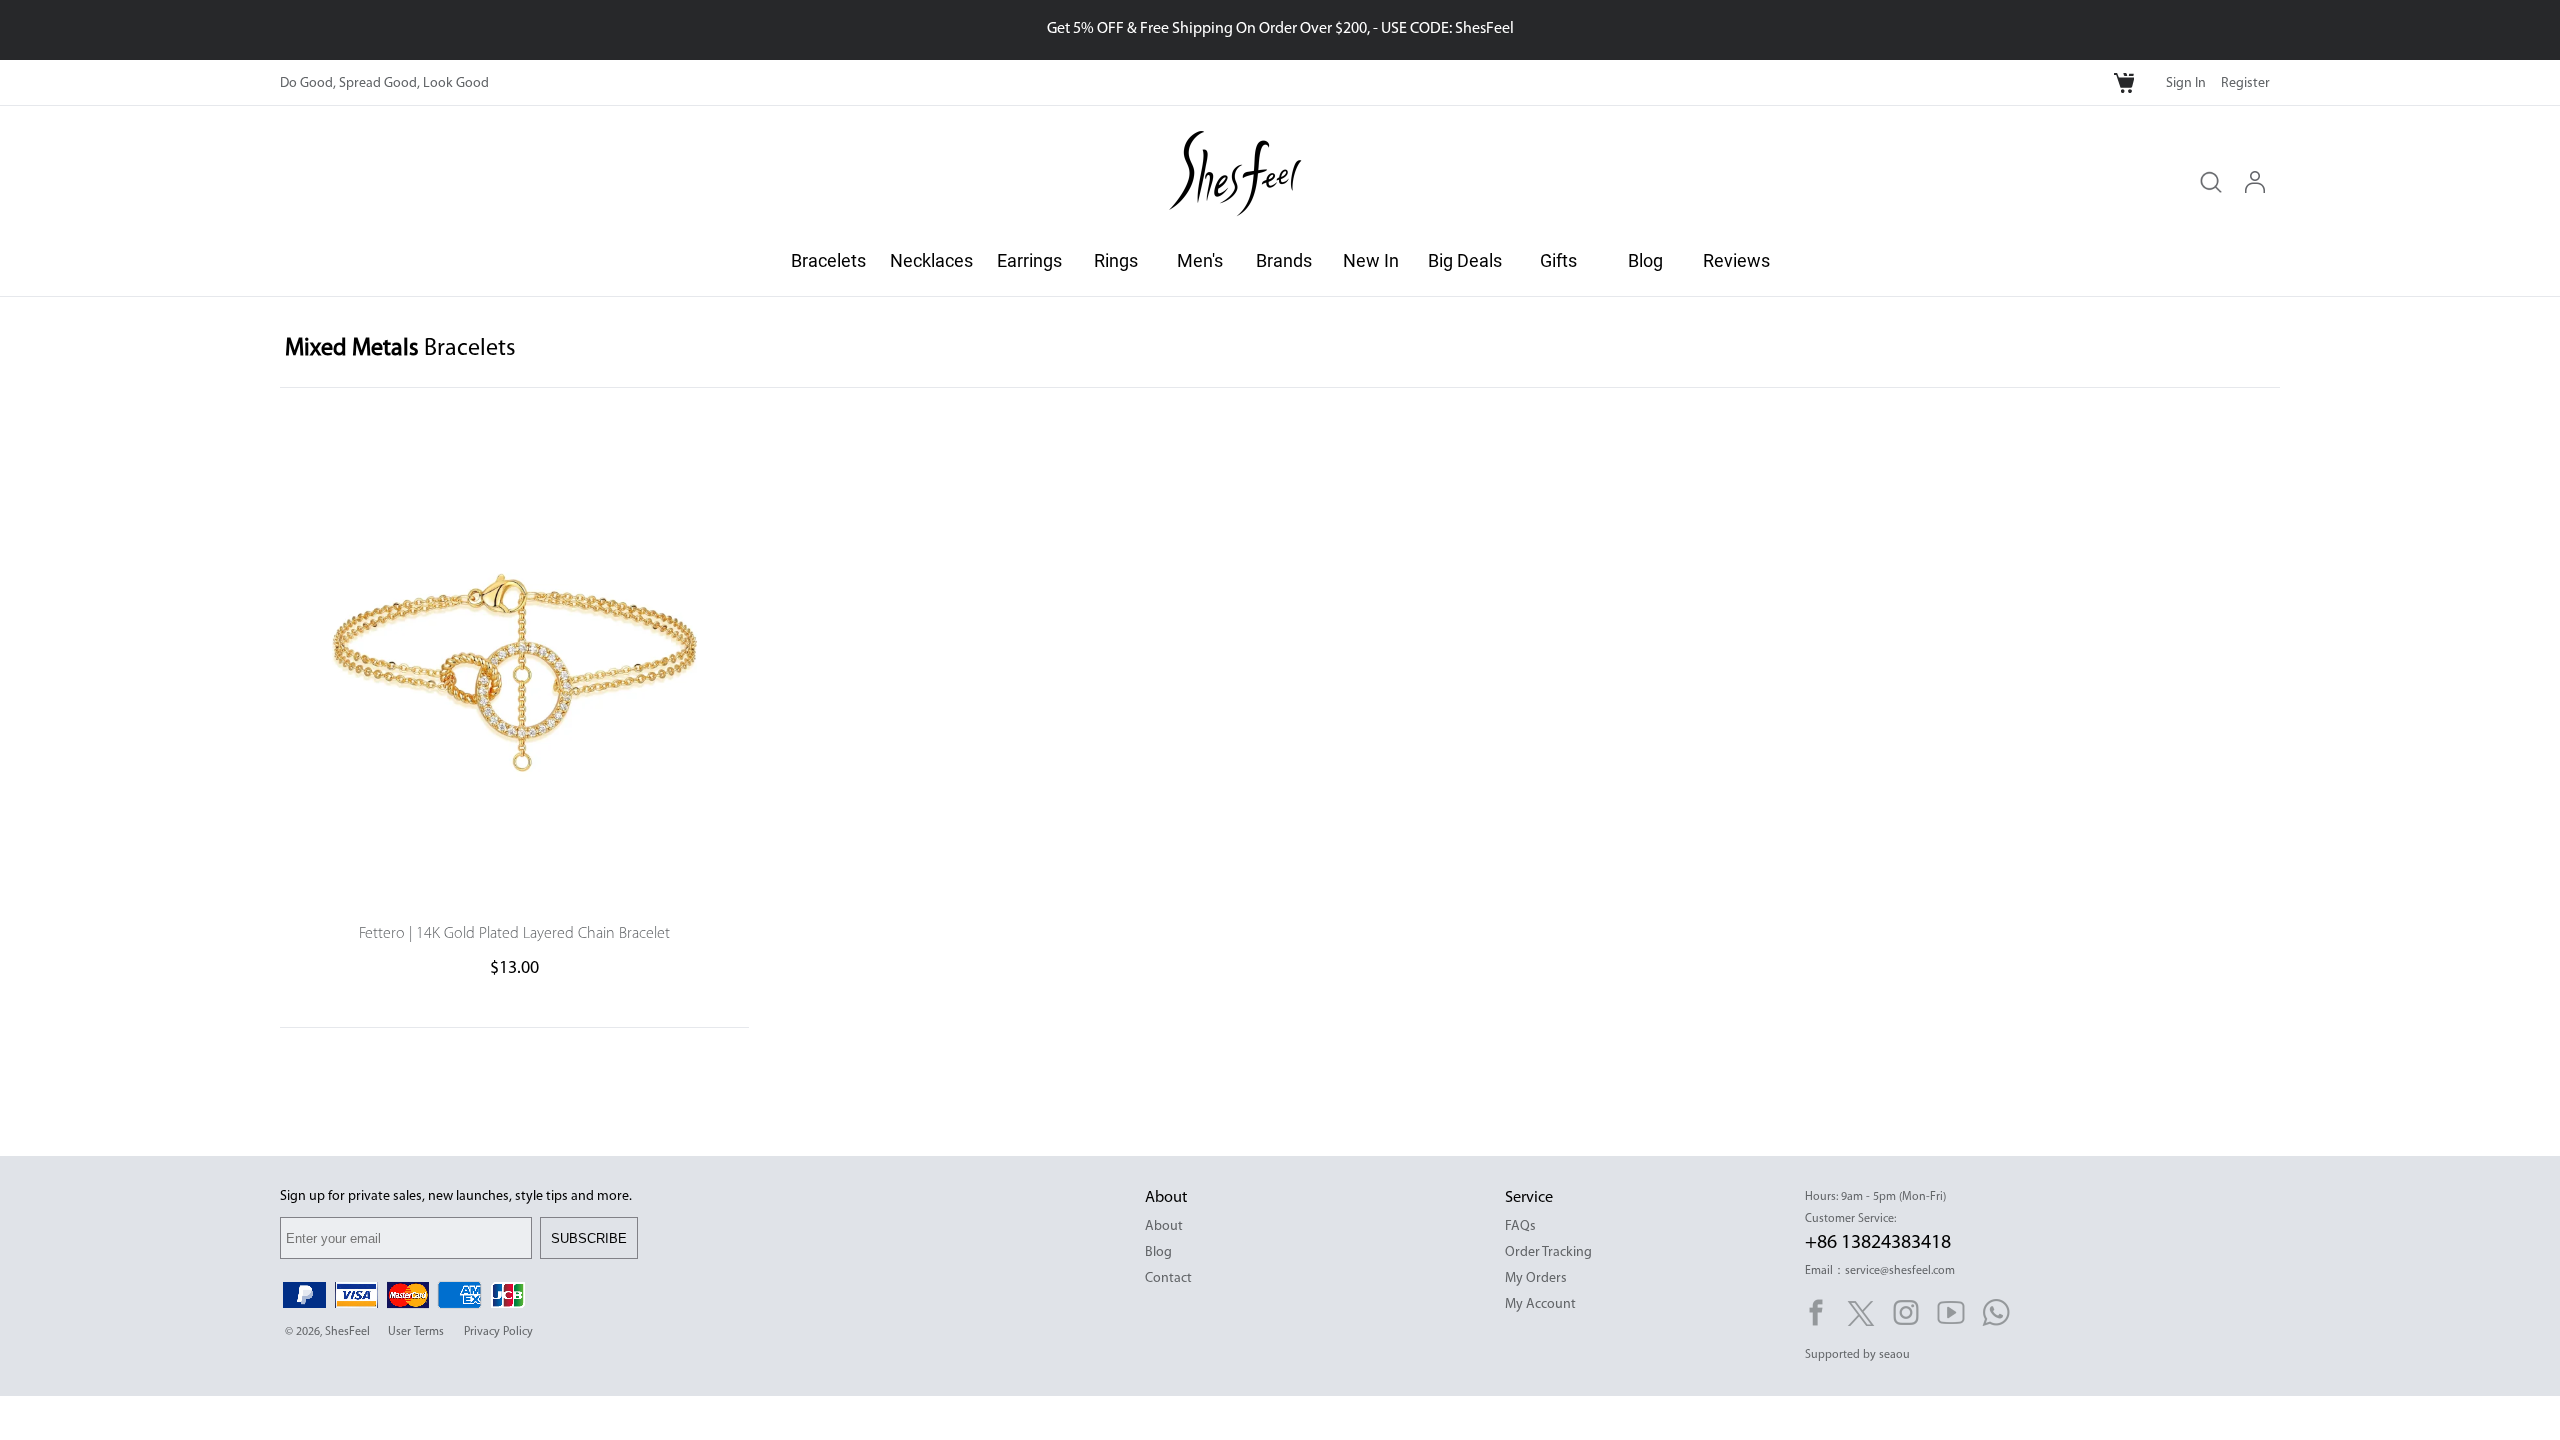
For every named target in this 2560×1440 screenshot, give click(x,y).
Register (2245, 83)
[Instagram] (1906, 1313)
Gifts (1558, 260)
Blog (1645, 260)
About (1164, 1226)
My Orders (1536, 1278)
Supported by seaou (1857, 1355)
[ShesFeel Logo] (1235, 176)
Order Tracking (1548, 1252)
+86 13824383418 (1878, 1243)
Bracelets (828, 260)
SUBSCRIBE (589, 1238)
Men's (1200, 260)
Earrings (1029, 260)
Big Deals (1465, 260)
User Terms (416, 1332)
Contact (1168, 1278)
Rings (1116, 260)
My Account (1540, 1304)
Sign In (2186, 83)
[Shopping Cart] (2126, 84)
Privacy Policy (498, 1332)
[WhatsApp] (1996, 1313)
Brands (1284, 260)
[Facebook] (1816, 1313)
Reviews (1736, 260)
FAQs (1520, 1226)
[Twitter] (1861, 1313)
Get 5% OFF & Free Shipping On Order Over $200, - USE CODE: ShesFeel (1280, 29)
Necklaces (931, 260)
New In (1371, 260)
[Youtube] (1951, 1313)
